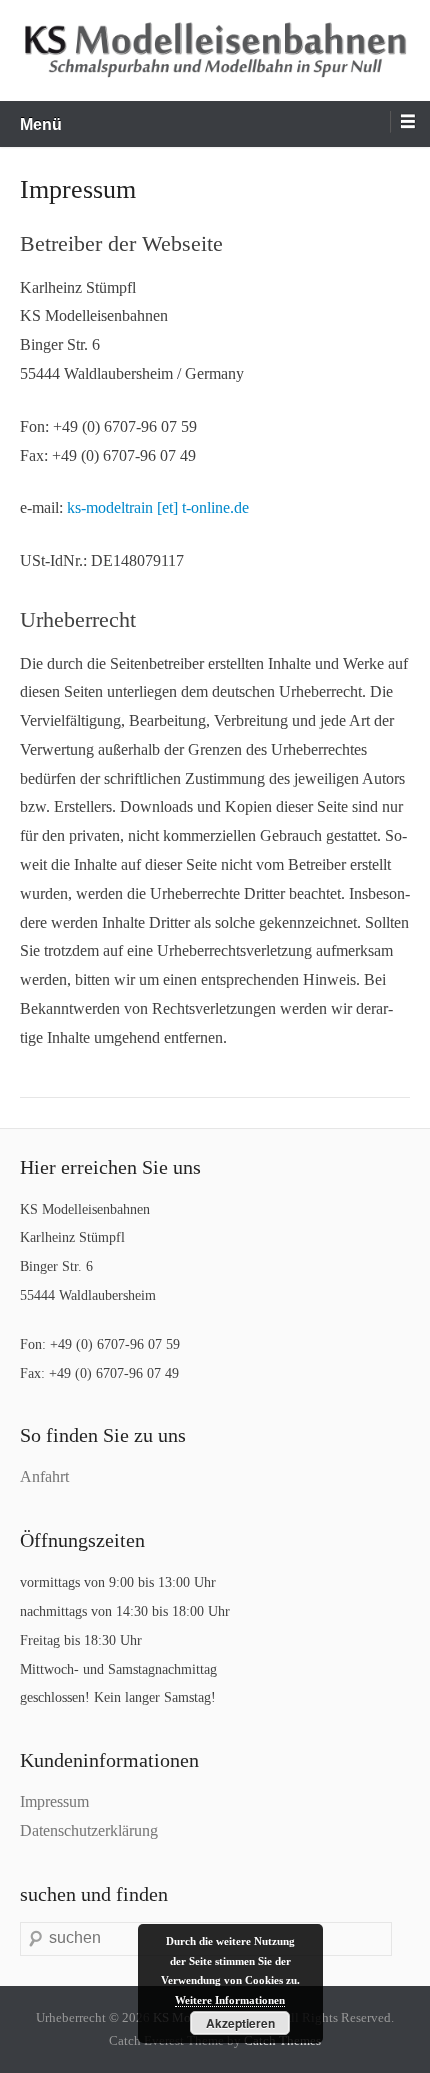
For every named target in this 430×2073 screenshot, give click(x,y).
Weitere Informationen (230, 2000)
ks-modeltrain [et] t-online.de (158, 507)
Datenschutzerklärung (89, 1830)
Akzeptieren (240, 2023)
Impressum (54, 1801)
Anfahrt (44, 1476)
